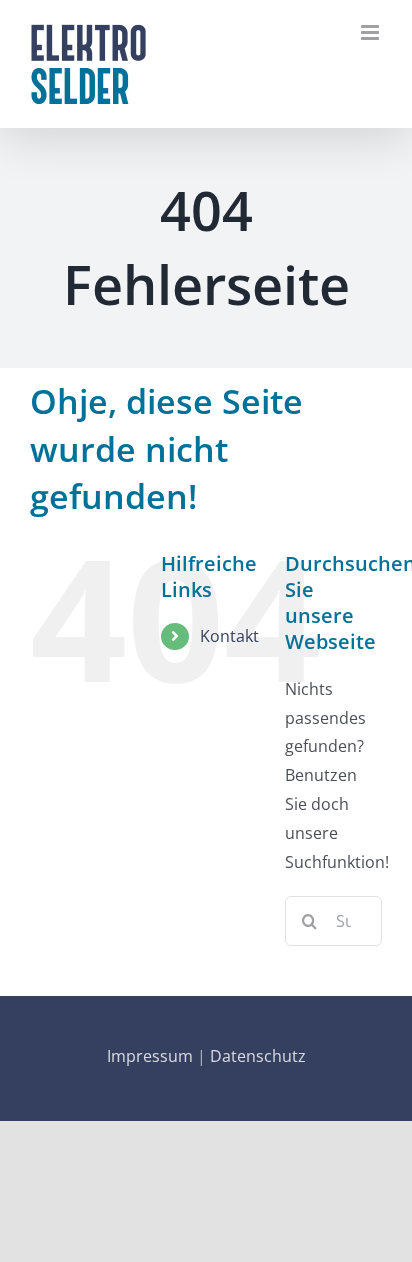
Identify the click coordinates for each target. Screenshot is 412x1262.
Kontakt (229, 636)
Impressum (150, 1056)
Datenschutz (258, 1056)
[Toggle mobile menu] (371, 32)
